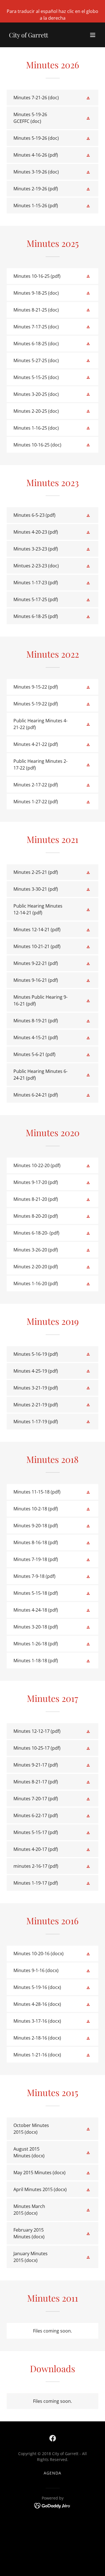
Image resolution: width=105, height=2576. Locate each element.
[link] (29, 36)
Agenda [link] (53, 2473)
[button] (93, 35)
